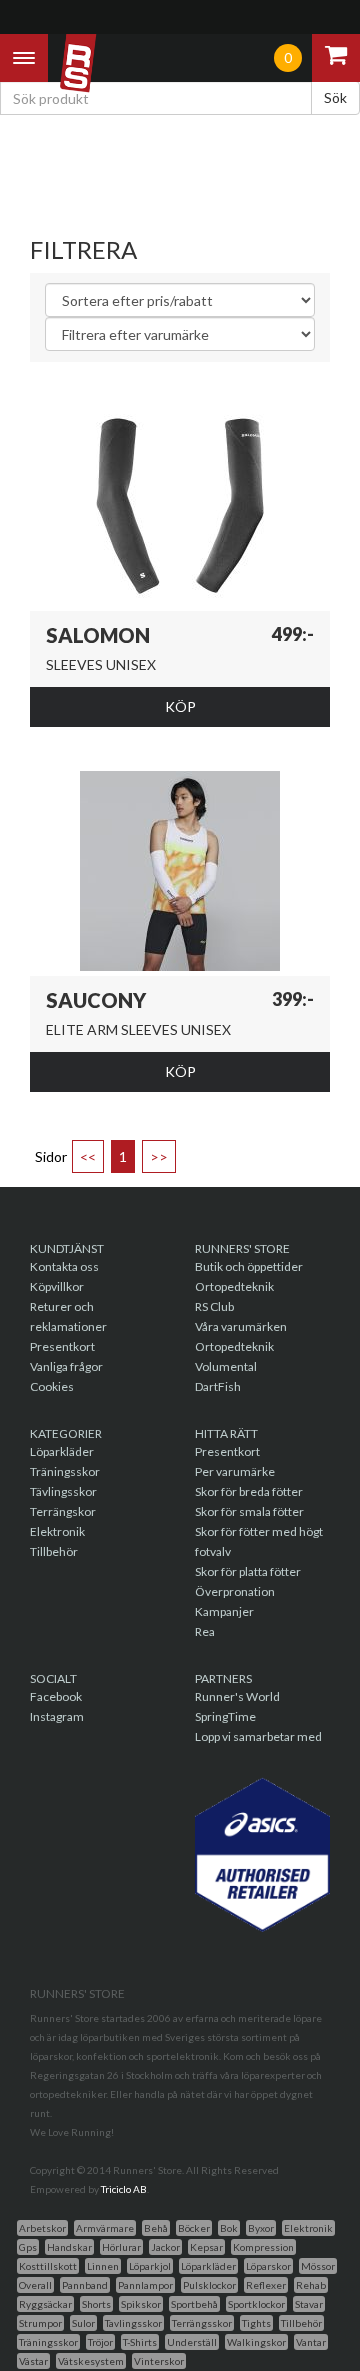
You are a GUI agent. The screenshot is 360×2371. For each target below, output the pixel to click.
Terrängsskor (202, 2323)
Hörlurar (121, 2247)
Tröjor (100, 2342)
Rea (205, 1631)
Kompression (263, 2247)
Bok (229, 2228)
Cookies (52, 1386)
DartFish (218, 1386)
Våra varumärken (241, 1326)
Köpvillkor (57, 1286)
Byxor (261, 2228)
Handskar (69, 2247)
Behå (156, 2228)
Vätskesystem (91, 2361)
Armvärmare (105, 2228)
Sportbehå (194, 2304)
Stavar (309, 2304)
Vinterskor (159, 2361)
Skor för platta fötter (248, 1571)
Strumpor (40, 2323)
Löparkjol (150, 2266)
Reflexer (266, 2285)
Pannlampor (145, 2285)
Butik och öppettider (249, 1266)
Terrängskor (63, 1511)
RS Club (214, 1306)
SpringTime (225, 1716)
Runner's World (237, 1696)
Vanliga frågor (66, 1366)
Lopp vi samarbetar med (258, 1736)
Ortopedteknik (234, 1286)
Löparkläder (62, 1451)
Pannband (85, 2285)
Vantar (311, 2342)
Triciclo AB (124, 2189)
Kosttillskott (48, 2266)
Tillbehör (54, 1551)
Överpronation (235, 1591)
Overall (35, 2285)
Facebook (56, 1696)
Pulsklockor (209, 2285)
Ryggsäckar (45, 2304)
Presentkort (62, 1346)
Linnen (103, 2266)
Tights (256, 2323)
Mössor (318, 2266)
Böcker (194, 2228)
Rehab (311, 2285)
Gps (28, 2247)
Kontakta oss (64, 1266)
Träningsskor (65, 1471)
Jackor (165, 2247)
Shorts (96, 2304)
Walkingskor (256, 2342)
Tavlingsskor (133, 2323)
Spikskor (141, 2304)
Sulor (83, 2323)
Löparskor (268, 2266)
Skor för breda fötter (249, 1491)
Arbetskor (42, 2228)
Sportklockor (256, 2304)
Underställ (192, 2342)
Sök (335, 97)
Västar (33, 2361)
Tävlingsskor (63, 1491)
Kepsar (206, 2247)
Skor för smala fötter (249, 1511)
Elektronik (57, 1531)
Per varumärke (235, 1471)
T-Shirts (140, 2342)
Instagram (57, 1716)
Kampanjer (224, 1611)
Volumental (226, 1366)
